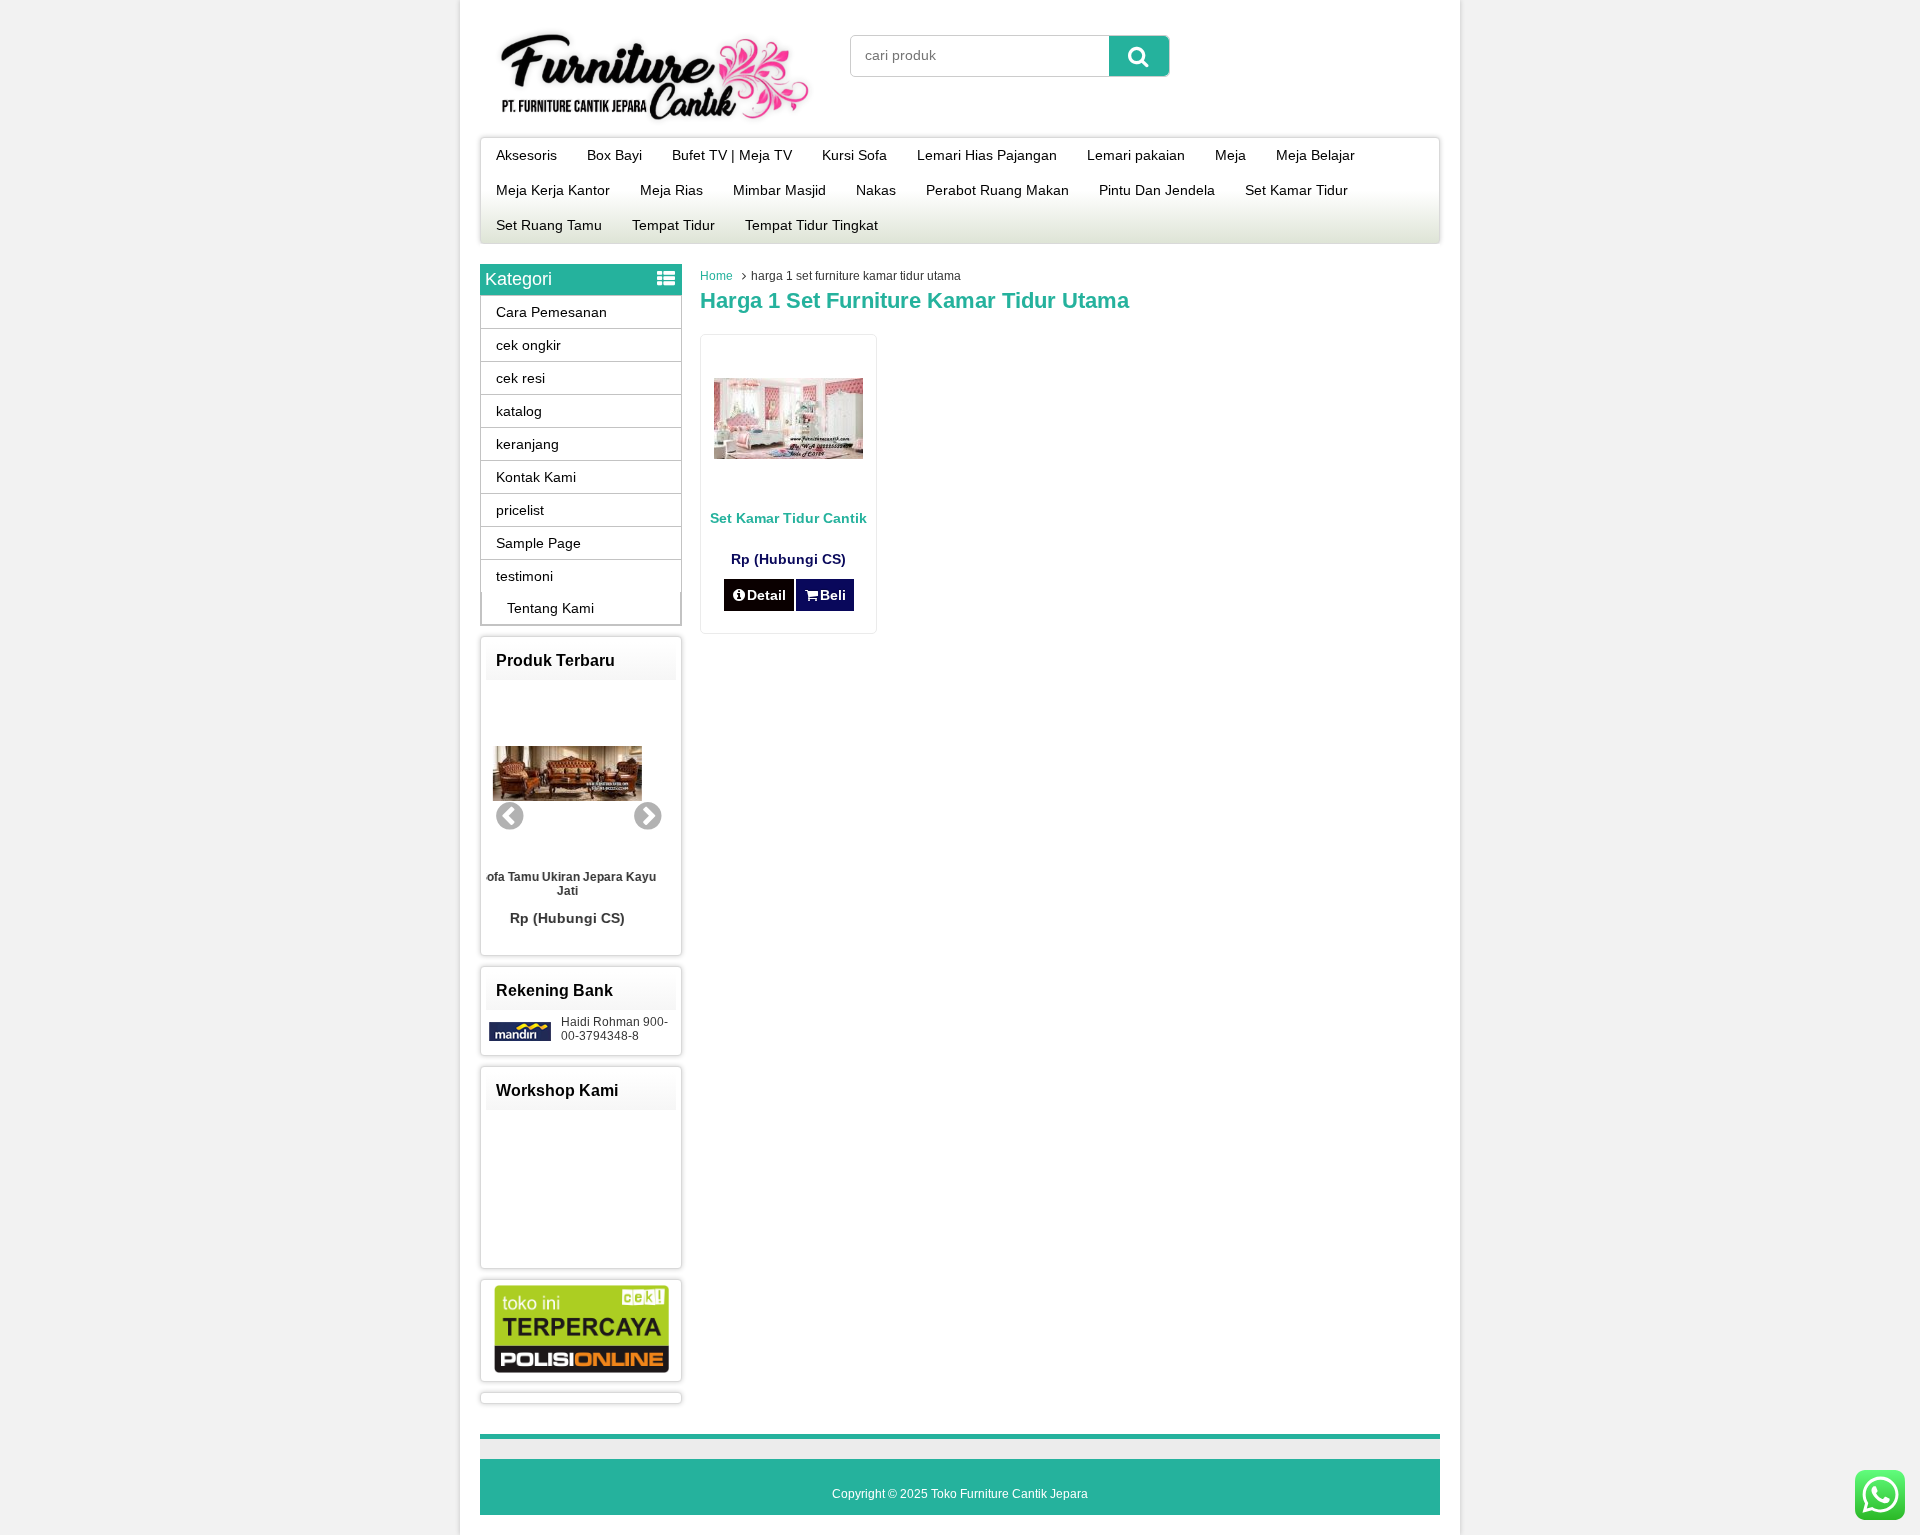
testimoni (524, 576)
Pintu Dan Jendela (1157, 190)
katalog (519, 411)
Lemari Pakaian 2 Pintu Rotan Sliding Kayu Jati (621, 886)
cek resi (520, 378)
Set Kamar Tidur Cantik (788, 518)
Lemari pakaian (1136, 155)
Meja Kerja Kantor (553, 190)
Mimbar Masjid (779, 190)
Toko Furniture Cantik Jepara (1009, 1494)
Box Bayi (614, 155)
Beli (833, 595)
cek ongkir (528, 345)
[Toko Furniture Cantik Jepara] (655, 124)
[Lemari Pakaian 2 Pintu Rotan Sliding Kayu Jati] (621, 776)
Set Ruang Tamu (549, 225)
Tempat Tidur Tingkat (811, 225)
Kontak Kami (536, 477)
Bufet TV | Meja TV (732, 155)
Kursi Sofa (854, 155)
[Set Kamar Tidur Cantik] (788, 454)
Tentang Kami (550, 608)
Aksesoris (526, 155)
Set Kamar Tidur (1296, 190)
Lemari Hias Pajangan (987, 155)
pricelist (520, 510)
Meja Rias (671, 190)
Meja (1230, 155)
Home (716, 276)
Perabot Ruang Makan (997, 190)
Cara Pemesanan (551, 312)
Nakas (876, 190)
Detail (766, 595)
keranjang (527, 444)
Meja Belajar (1315, 155)
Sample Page (538, 543)
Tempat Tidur (673, 225)
